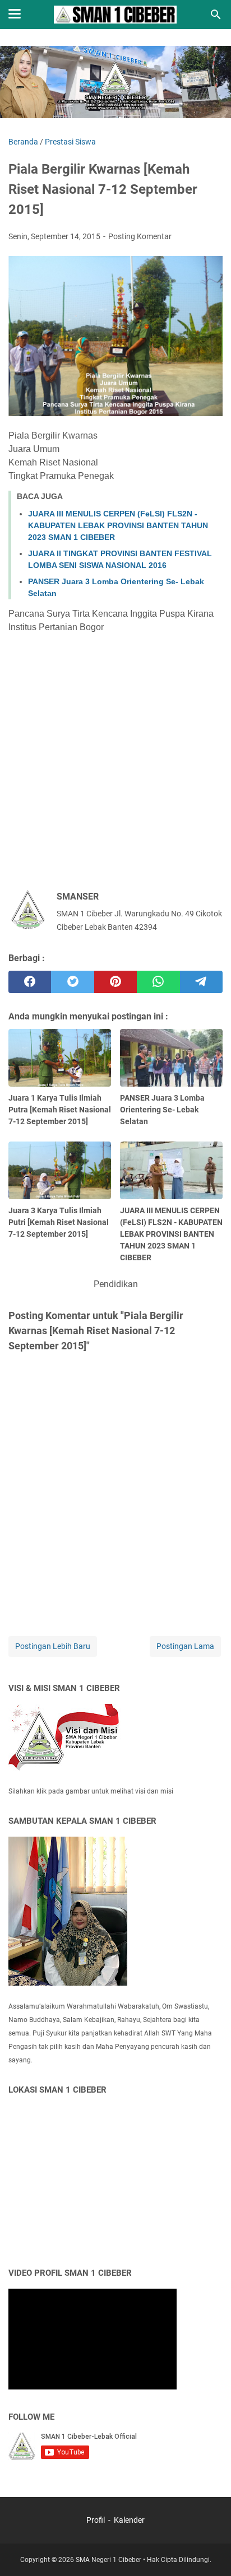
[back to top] (209, 2551)
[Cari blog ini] (216, 15)
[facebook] (30, 982)
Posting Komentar (140, 236)
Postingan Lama (185, 1646)
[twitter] (72, 982)
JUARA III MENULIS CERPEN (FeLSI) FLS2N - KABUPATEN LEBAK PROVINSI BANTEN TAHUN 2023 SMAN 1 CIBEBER (118, 525)
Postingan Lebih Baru (53, 1646)
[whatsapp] (158, 982)
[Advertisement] (115, 757)
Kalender (129, 2520)
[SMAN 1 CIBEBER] (115, 15)
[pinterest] (115, 982)
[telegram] (201, 982)
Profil (96, 2520)
